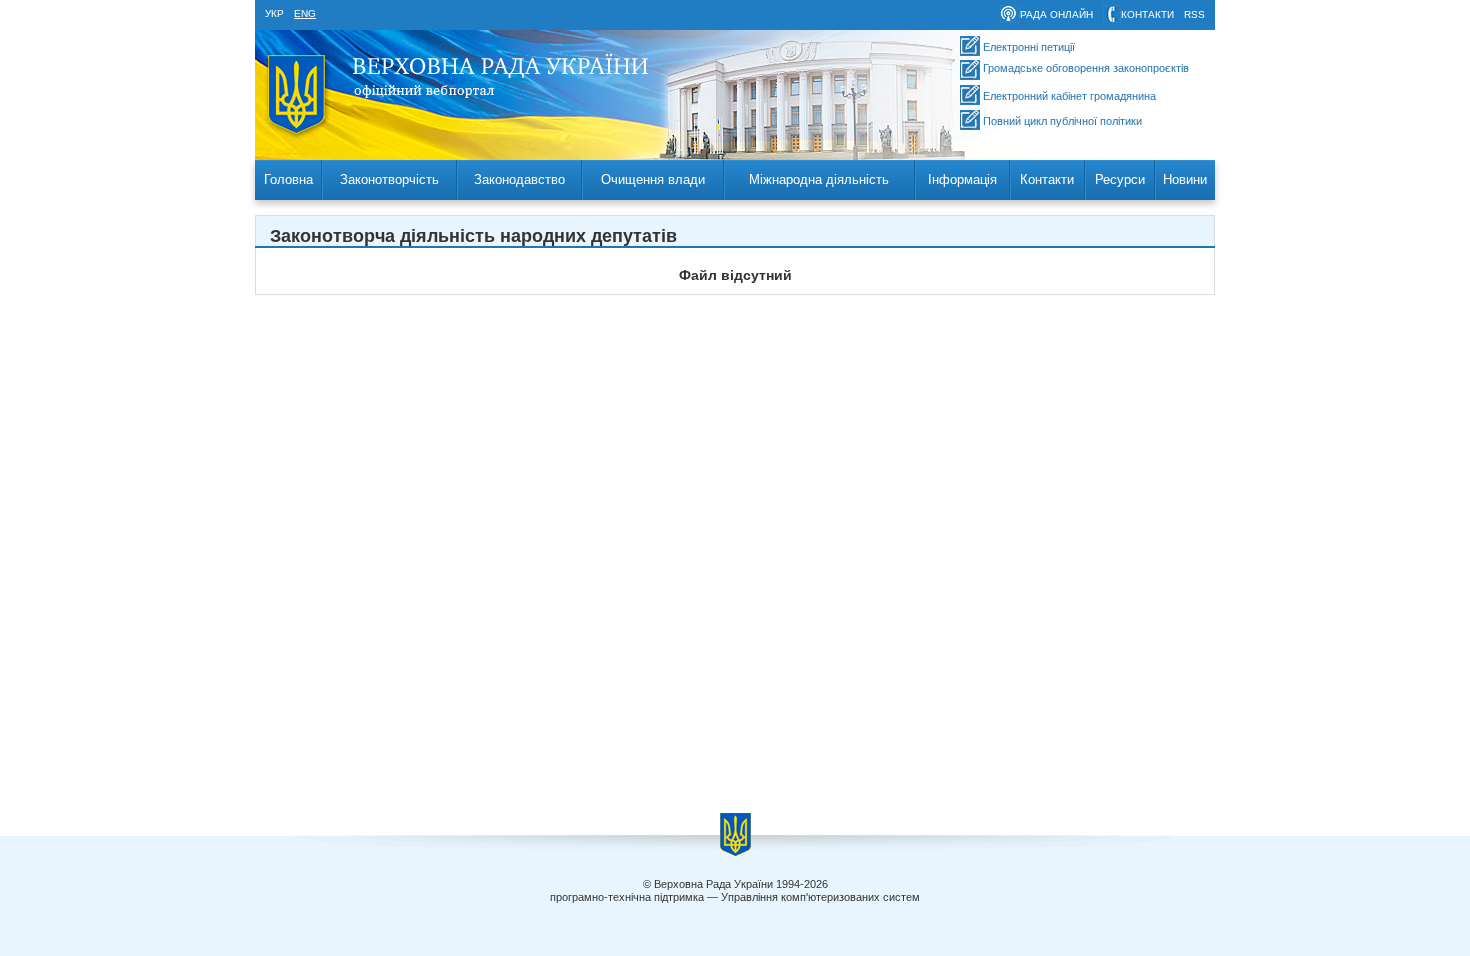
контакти (1147, 14)
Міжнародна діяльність (819, 179)
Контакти (1047, 179)
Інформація (962, 179)
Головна (288, 179)
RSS (1194, 14)
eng (305, 13)
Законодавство (519, 179)
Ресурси (1120, 179)
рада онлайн (1056, 14)
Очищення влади (653, 179)
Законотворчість (389, 179)
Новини (1185, 179)
